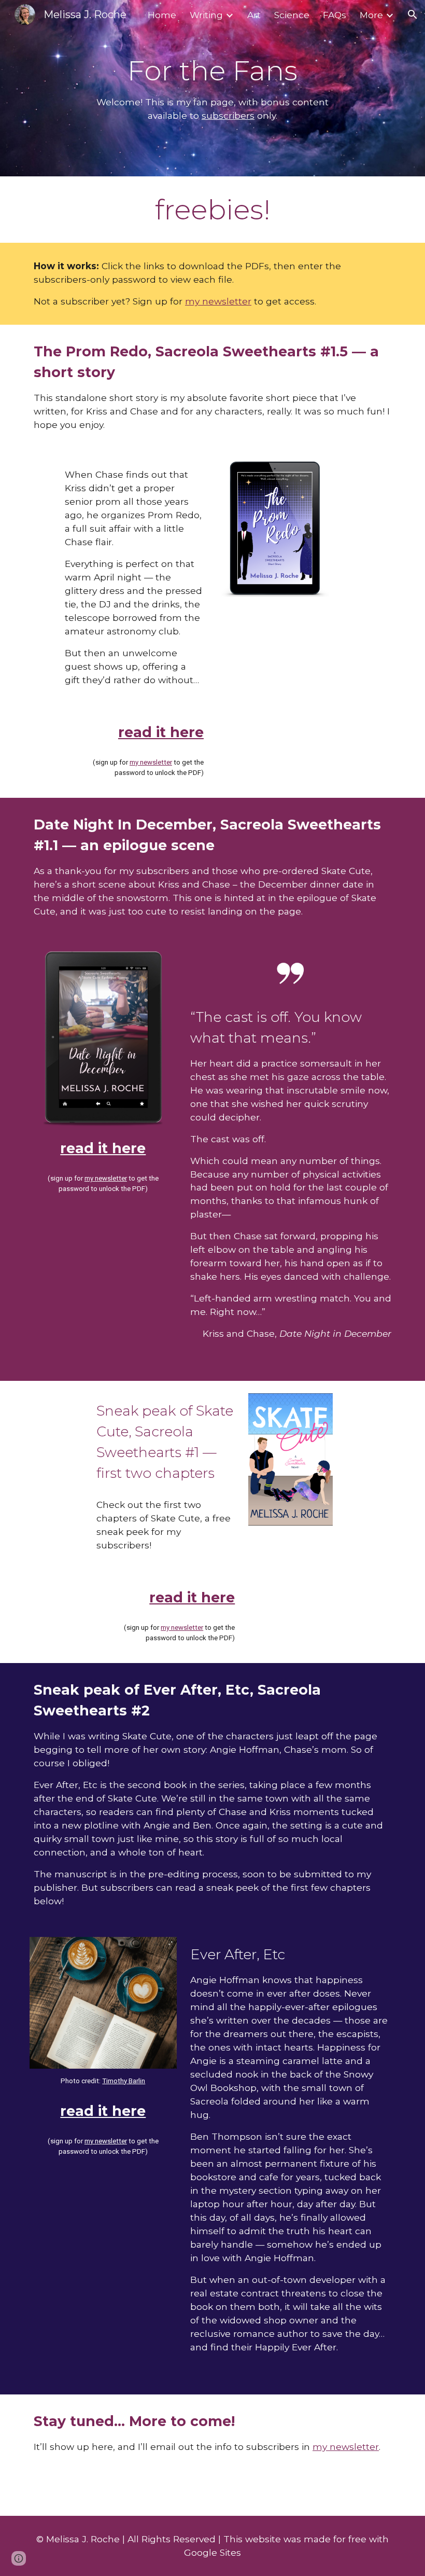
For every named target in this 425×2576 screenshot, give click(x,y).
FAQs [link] (335, 15)
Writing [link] (206, 15)
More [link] (371, 15)
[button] (413, 15)
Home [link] (162, 15)
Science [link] (292, 15)
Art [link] (254, 15)
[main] (213, 88)
